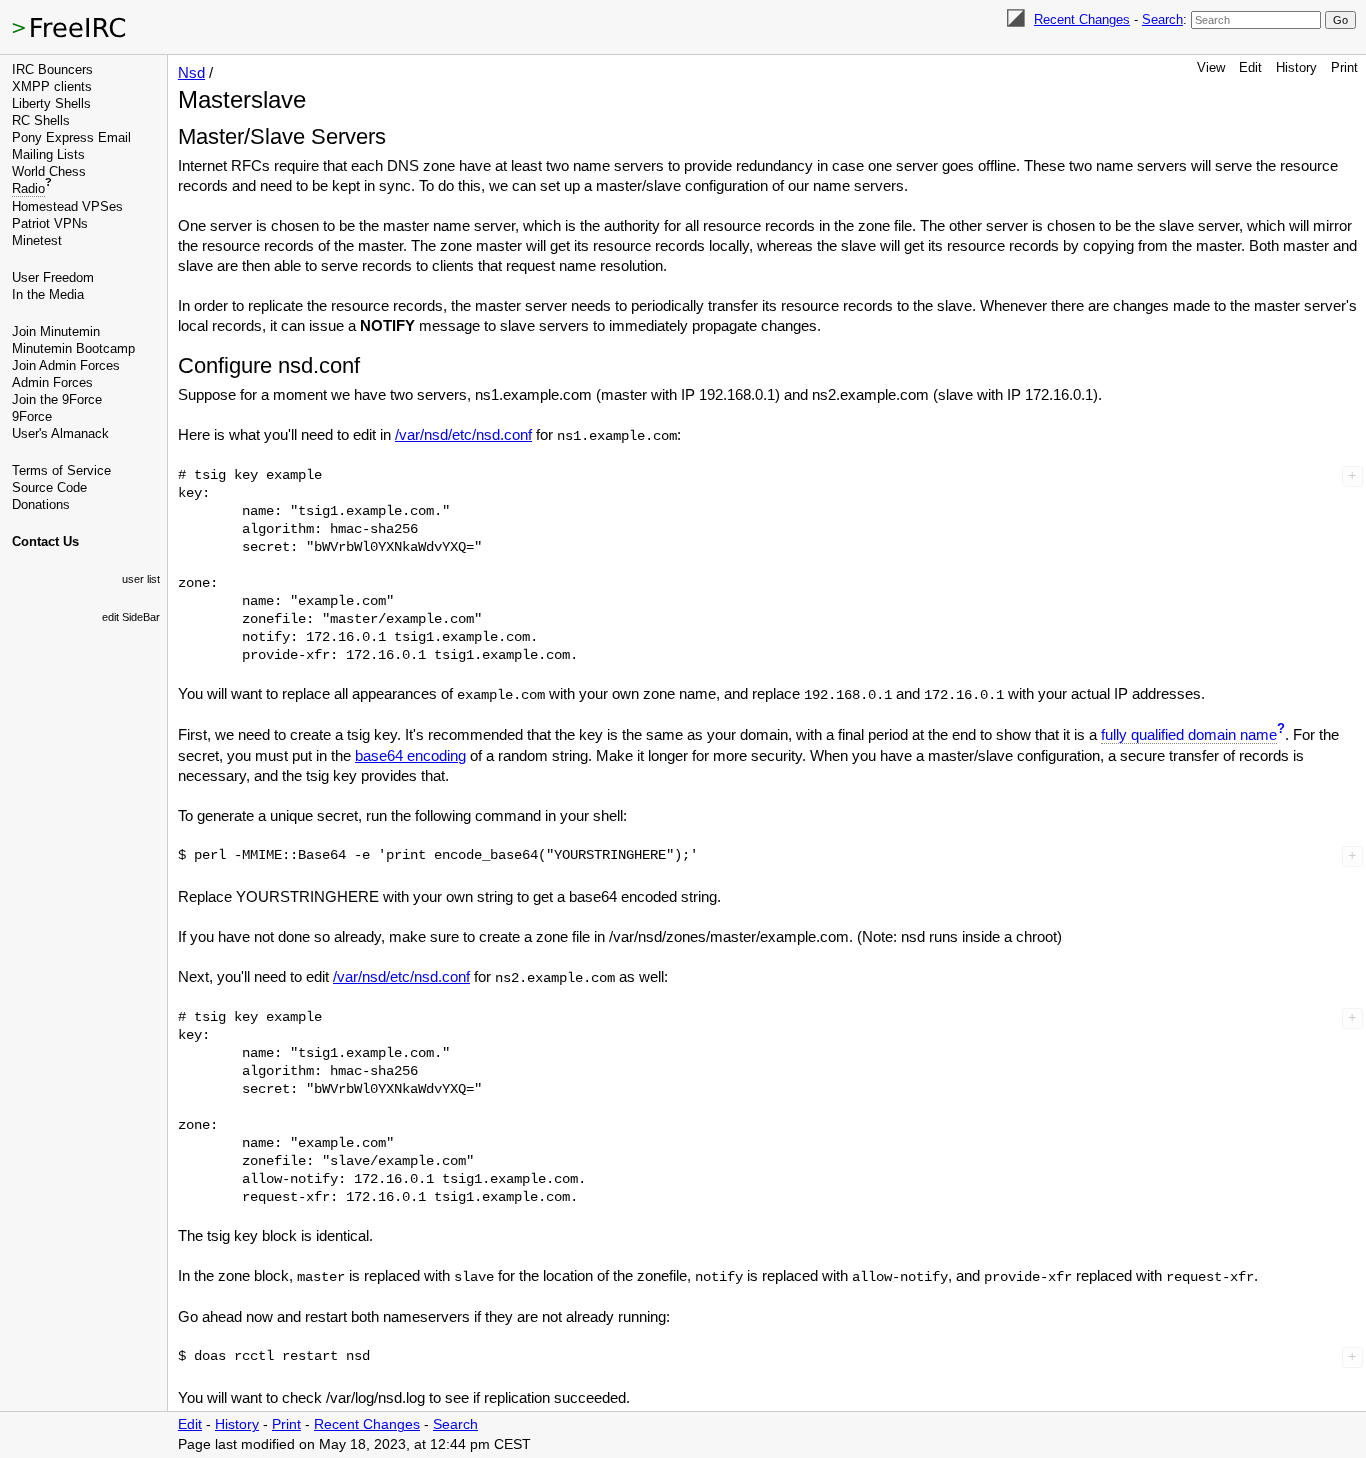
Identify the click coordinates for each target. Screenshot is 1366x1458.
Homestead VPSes (67, 206)
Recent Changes (1082, 19)
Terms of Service (61, 470)
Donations (41, 504)
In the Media (48, 294)
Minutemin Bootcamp (73, 348)
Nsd (191, 72)
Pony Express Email (71, 137)
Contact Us (45, 541)
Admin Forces (52, 382)
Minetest (37, 240)
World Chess (49, 171)
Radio (28, 188)
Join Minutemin (56, 331)
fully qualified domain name (1189, 734)
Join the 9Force (57, 399)
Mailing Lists (48, 154)
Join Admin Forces (66, 365)
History (1296, 67)
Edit (1250, 67)
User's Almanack (60, 433)
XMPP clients (52, 86)
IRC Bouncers (52, 69)
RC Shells (41, 120)
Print (1344, 67)
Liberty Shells (51, 103)
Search (1162, 19)
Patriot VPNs (50, 223)
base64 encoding (410, 755)
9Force (32, 416)
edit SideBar (131, 617)
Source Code (49, 487)
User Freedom (53, 277)
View (1211, 67)
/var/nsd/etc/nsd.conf (463, 434)
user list (141, 579)
